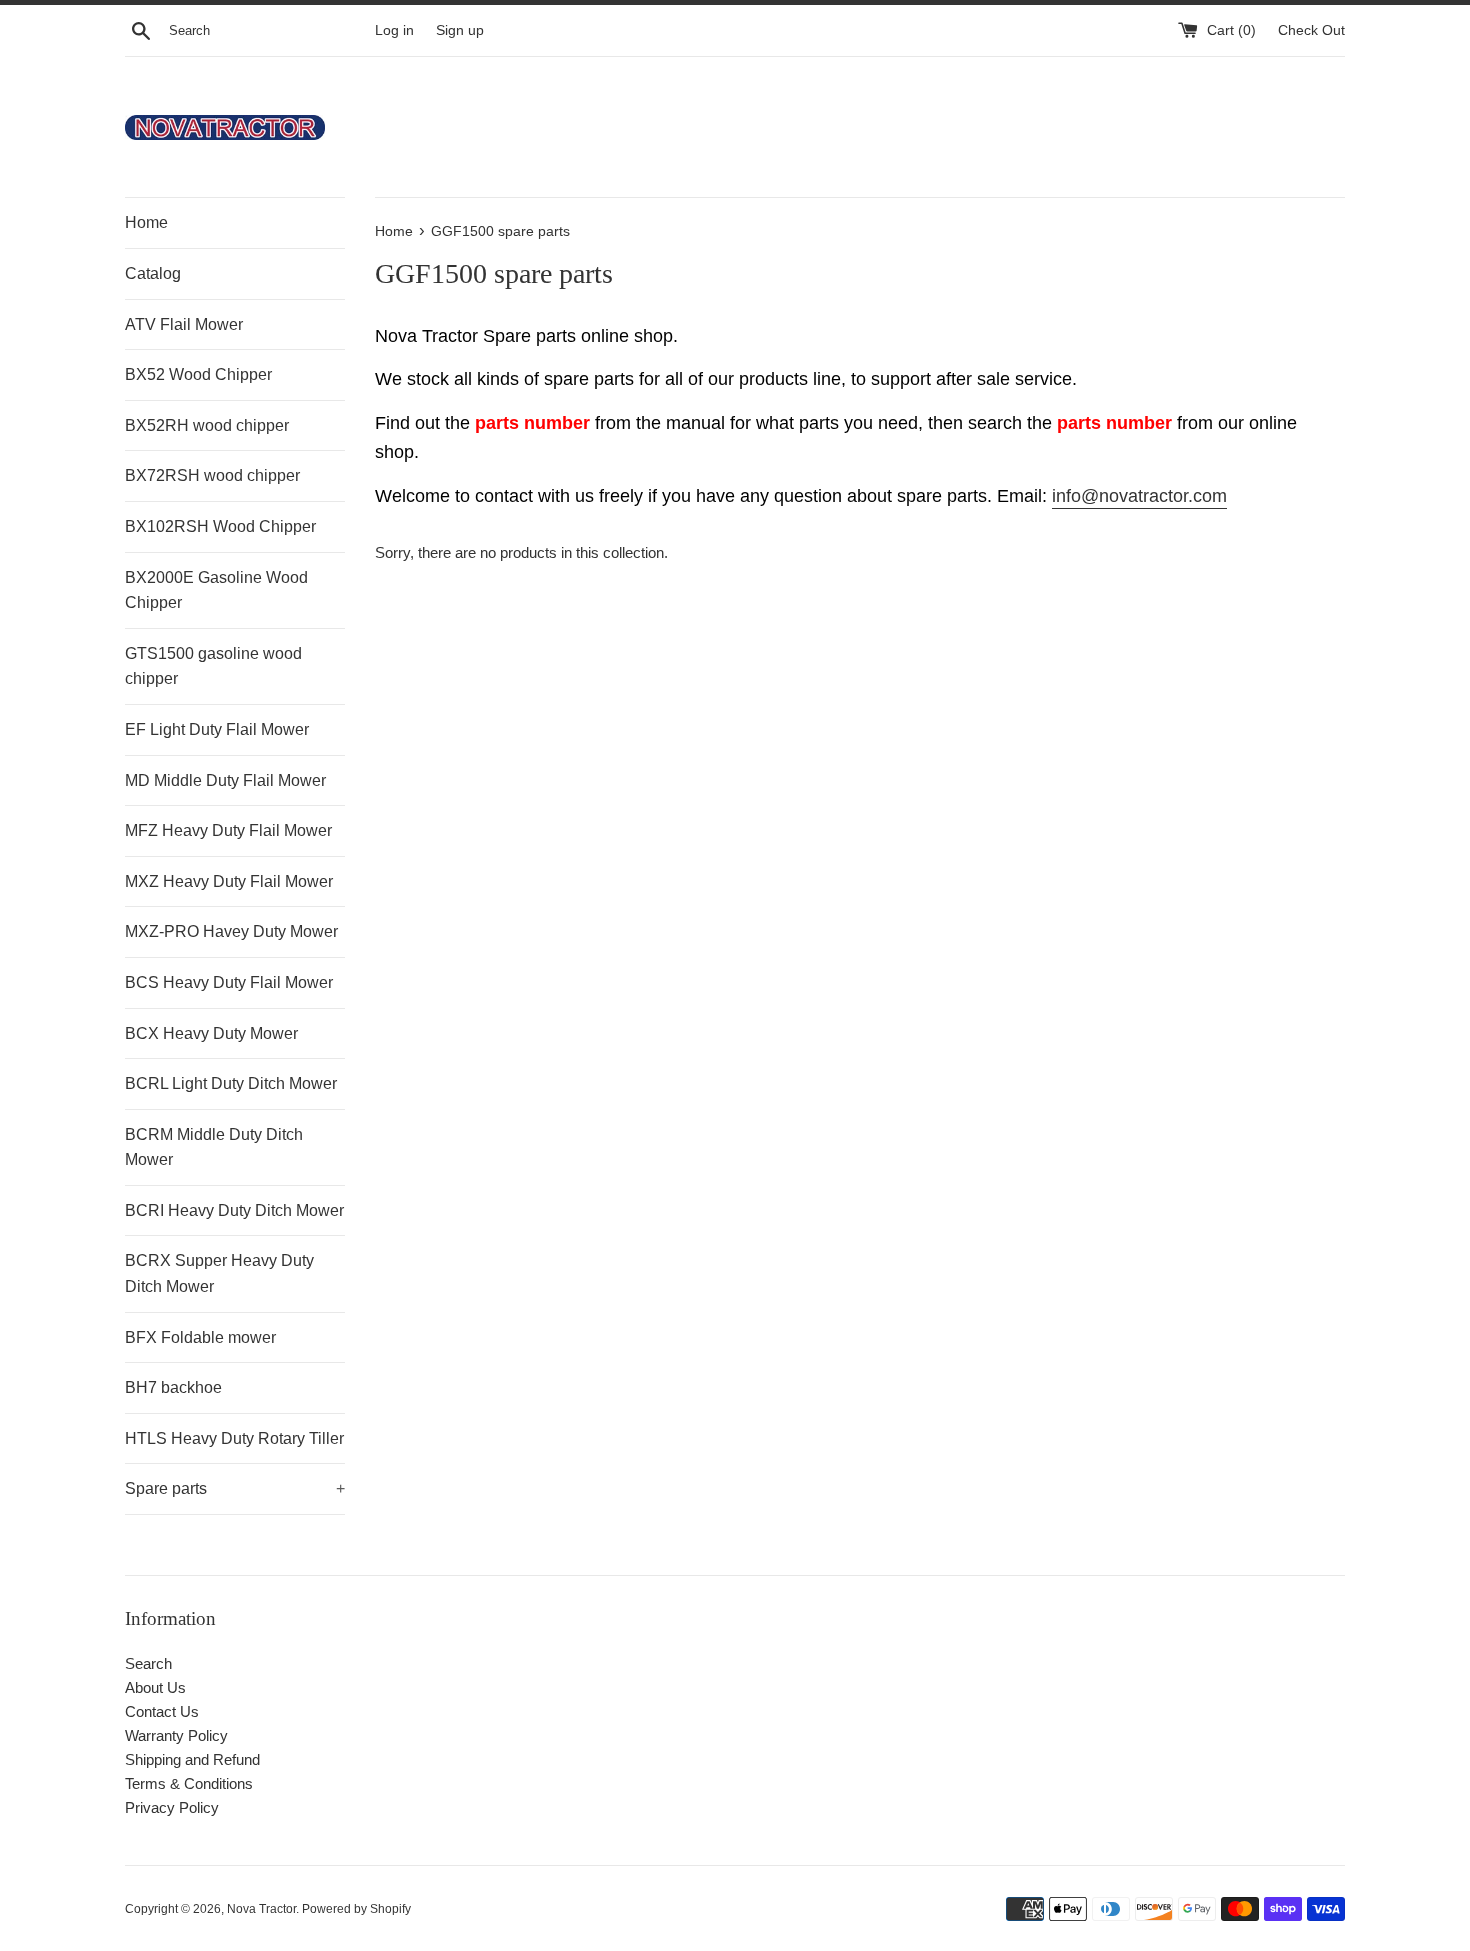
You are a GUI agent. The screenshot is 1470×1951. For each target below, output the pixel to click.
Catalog (153, 273)
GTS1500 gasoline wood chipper (213, 666)
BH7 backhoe (173, 1387)
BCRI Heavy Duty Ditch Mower (234, 1210)
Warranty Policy (176, 1735)
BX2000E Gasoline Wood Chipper (216, 590)
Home (146, 222)
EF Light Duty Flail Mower (217, 729)
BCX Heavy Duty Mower (211, 1033)
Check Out (1311, 30)
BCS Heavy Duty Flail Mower (229, 982)
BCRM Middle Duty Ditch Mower (214, 1147)
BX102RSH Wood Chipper (220, 526)
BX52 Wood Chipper (198, 374)
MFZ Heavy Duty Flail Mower (228, 830)
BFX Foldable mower (200, 1337)
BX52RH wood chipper (207, 425)
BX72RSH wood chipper (212, 475)
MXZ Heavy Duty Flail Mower (229, 881)
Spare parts (235, 1488)
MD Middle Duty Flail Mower (225, 780)
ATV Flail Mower (184, 324)
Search (148, 1663)
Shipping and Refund (192, 1759)
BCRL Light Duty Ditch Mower (231, 1083)
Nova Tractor (261, 1909)
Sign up (460, 30)
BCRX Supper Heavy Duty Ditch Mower (219, 1273)
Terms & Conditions (189, 1783)
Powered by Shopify (356, 1909)
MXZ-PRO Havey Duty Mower (231, 931)
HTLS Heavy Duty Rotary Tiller (234, 1438)
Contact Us (162, 1711)
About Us (155, 1687)
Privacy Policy (172, 1807)
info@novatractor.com (1139, 496)
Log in (394, 30)
